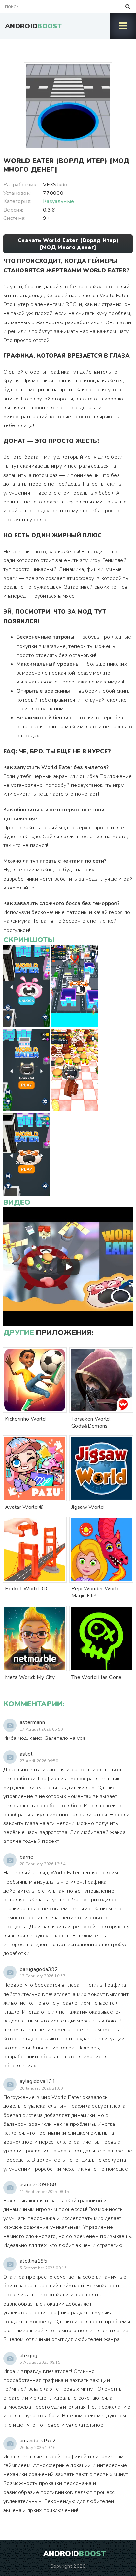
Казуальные (58, 201)
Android (33, 26)
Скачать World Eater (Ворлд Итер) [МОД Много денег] (68, 244)
